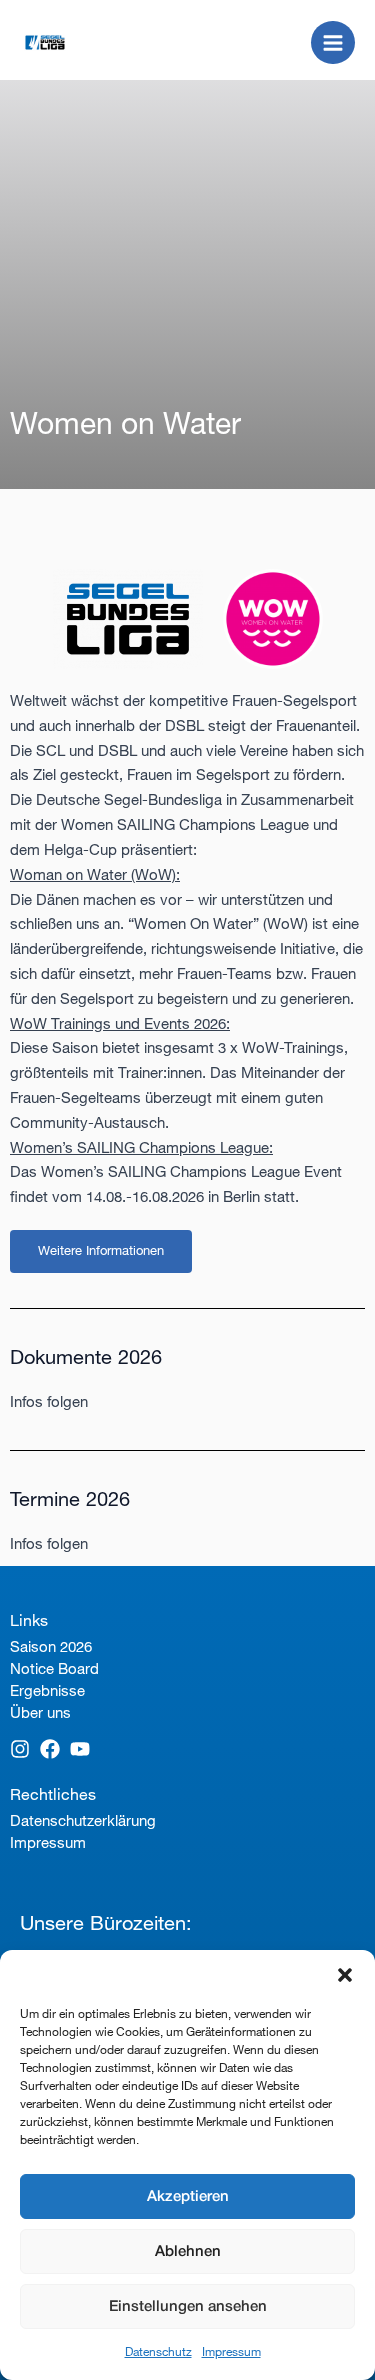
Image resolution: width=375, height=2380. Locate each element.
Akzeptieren (188, 2197)
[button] (345, 1975)
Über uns (40, 1712)
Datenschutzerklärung (83, 1820)
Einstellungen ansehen (188, 2307)
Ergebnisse (47, 1690)
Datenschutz (158, 2351)
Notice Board (54, 1668)
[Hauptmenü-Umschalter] (333, 43)
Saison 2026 (51, 1646)
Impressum (231, 2351)
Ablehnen (188, 2252)
